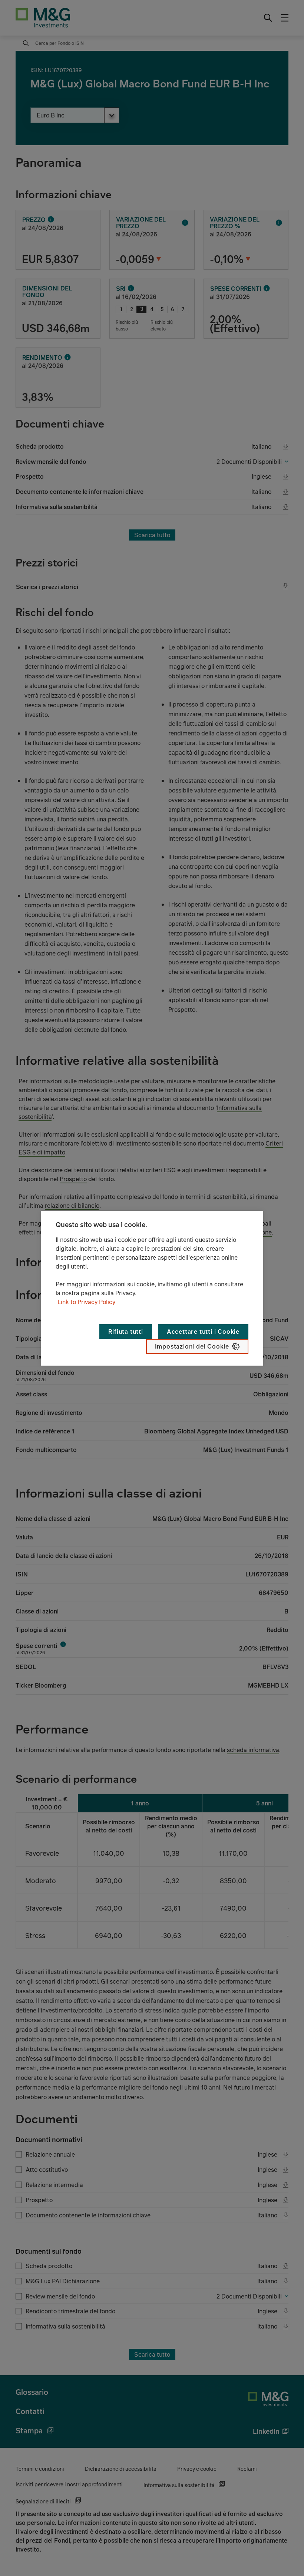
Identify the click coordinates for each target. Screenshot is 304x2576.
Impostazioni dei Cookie (192, 1346)
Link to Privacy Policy (86, 1302)
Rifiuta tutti (125, 1332)
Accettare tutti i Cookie (203, 1332)
